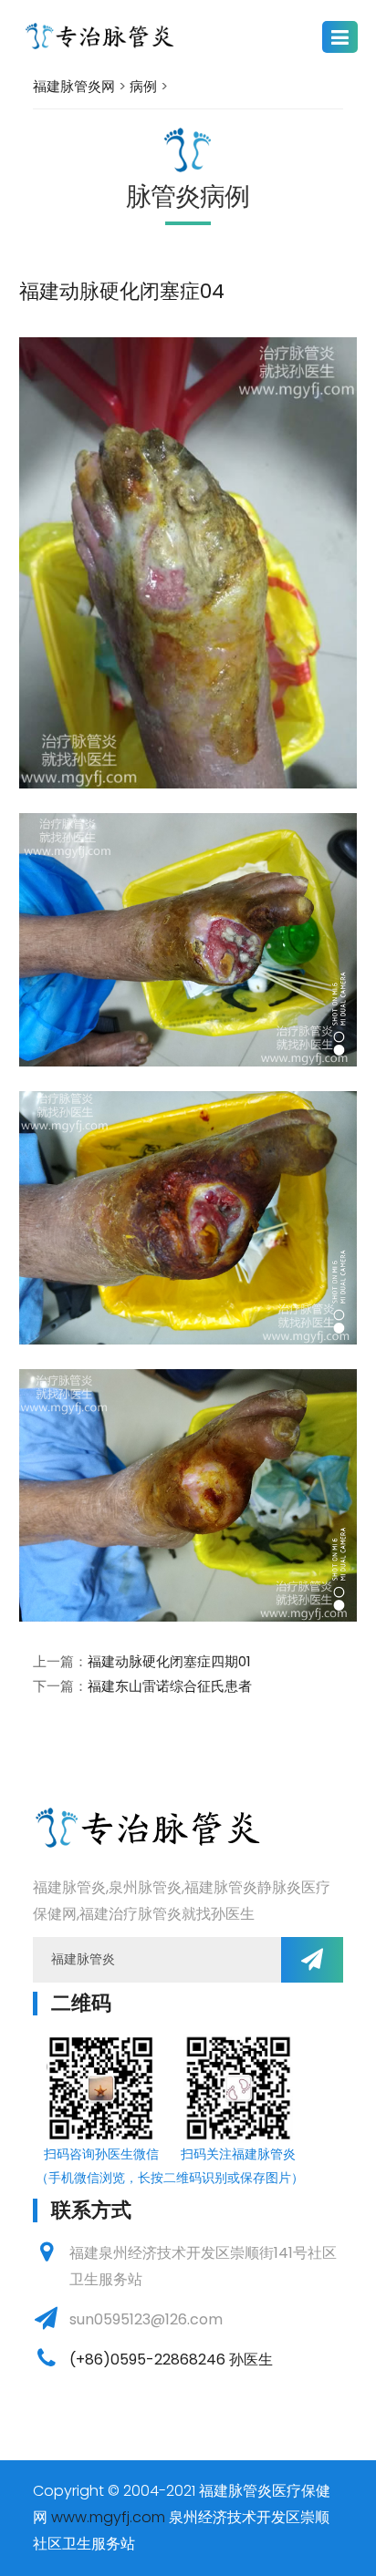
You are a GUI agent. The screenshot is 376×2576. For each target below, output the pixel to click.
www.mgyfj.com (108, 2517)
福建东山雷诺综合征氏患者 (170, 1686)
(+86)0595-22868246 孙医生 (171, 2360)
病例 (143, 86)
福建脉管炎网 (74, 86)
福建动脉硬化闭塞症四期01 (169, 1661)
